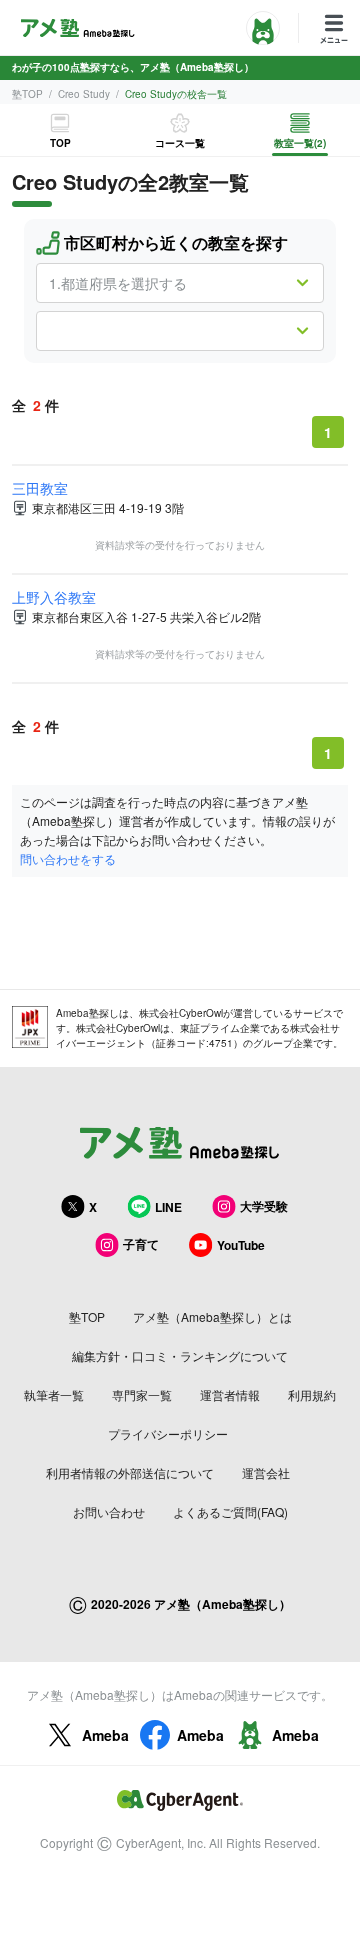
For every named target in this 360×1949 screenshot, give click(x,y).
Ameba (105, 1735)
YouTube (241, 1245)
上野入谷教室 (54, 597)
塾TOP (27, 94)
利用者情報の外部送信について (130, 1472)
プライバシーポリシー (168, 1433)
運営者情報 (230, 1394)
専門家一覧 (142, 1394)
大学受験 (264, 1206)
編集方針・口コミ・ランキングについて (180, 1355)
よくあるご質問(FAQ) (230, 1511)
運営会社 (266, 1472)
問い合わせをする (68, 858)
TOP (60, 143)
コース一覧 (180, 143)
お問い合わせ (109, 1511)
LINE (168, 1207)
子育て (141, 1244)
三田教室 (40, 488)
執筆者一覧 (54, 1394)
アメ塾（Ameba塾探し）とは (212, 1316)
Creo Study (84, 94)
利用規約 (312, 1394)
